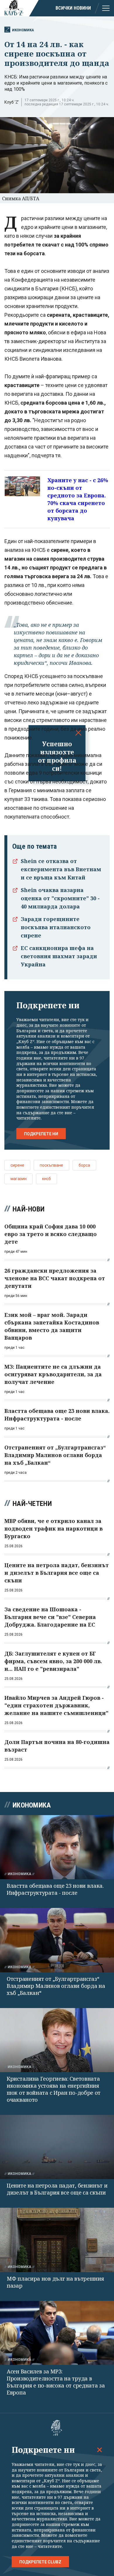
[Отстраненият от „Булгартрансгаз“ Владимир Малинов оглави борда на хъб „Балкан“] (57, 1940)
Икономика (23, 30)
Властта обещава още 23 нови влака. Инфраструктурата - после (55, 1889)
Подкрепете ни (41, 1134)
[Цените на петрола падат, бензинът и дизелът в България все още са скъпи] (57, 2147)
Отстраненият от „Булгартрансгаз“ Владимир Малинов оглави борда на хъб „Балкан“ (56, 1986)
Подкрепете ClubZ (40, 2562)
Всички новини (73, 8)
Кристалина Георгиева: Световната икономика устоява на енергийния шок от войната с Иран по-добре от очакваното (54, 2089)
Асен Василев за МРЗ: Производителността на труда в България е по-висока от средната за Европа (56, 2382)
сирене (17, 1165)
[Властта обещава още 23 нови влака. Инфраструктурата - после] (57, 1847)
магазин (19, 1179)
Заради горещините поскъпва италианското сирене (56, 927)
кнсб (46, 1179)
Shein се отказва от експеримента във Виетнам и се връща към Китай (61, 869)
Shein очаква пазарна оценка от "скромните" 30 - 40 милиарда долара (60, 898)
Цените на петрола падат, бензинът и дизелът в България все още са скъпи (57, 2189)
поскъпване (51, 1165)
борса (84, 1165)
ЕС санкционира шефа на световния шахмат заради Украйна (59, 956)
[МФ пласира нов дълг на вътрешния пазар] (57, 2240)
